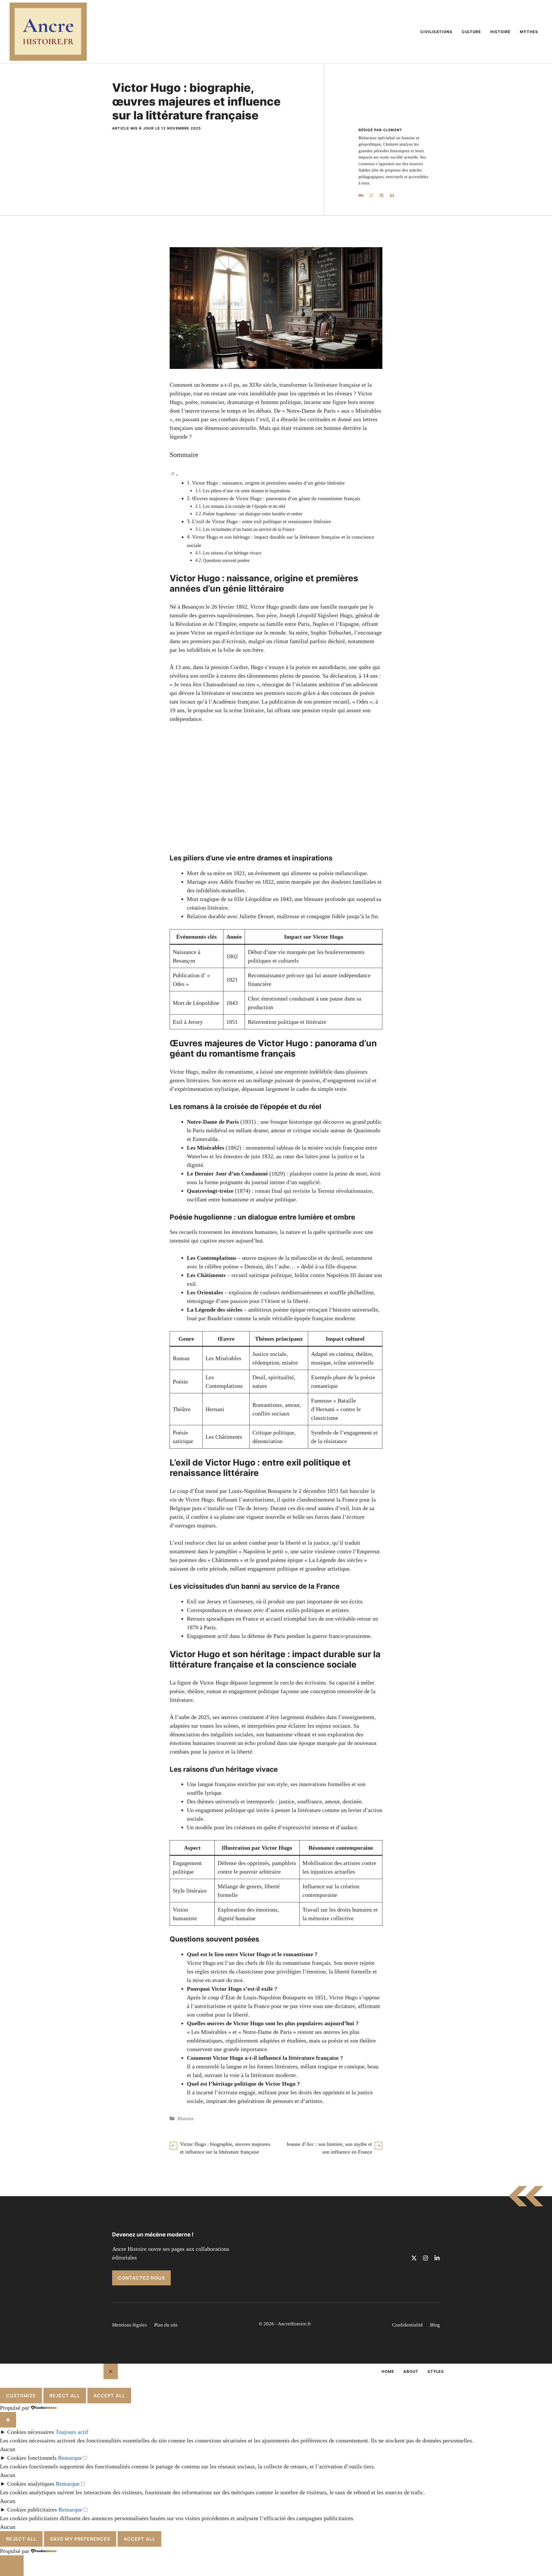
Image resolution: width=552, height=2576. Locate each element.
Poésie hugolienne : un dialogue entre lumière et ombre (253, 514)
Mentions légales (130, 2325)
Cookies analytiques (31, 2484)
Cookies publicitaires (32, 2510)
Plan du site (166, 2325)
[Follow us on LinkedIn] (437, 2258)
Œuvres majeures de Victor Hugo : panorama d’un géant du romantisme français (276, 498)
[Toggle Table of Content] (174, 475)
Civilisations (436, 32)
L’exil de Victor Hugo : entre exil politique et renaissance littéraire (261, 521)
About (411, 2371)
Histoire (500, 32)
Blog (435, 2325)
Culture (471, 32)
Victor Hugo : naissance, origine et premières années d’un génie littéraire (268, 483)
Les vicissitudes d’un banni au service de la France (249, 529)
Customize (21, 2396)
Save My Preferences (80, 2539)
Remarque (70, 2458)
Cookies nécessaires (31, 2432)
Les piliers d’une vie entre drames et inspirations (247, 491)
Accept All (109, 2396)
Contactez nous (141, 2278)
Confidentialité (408, 2325)
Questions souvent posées (226, 561)
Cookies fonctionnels (32, 2458)
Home (388, 2371)
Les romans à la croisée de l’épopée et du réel (244, 506)
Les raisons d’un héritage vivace (232, 553)
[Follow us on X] (414, 2258)
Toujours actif (72, 2432)
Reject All (65, 2396)
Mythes (529, 32)
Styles (436, 2371)
